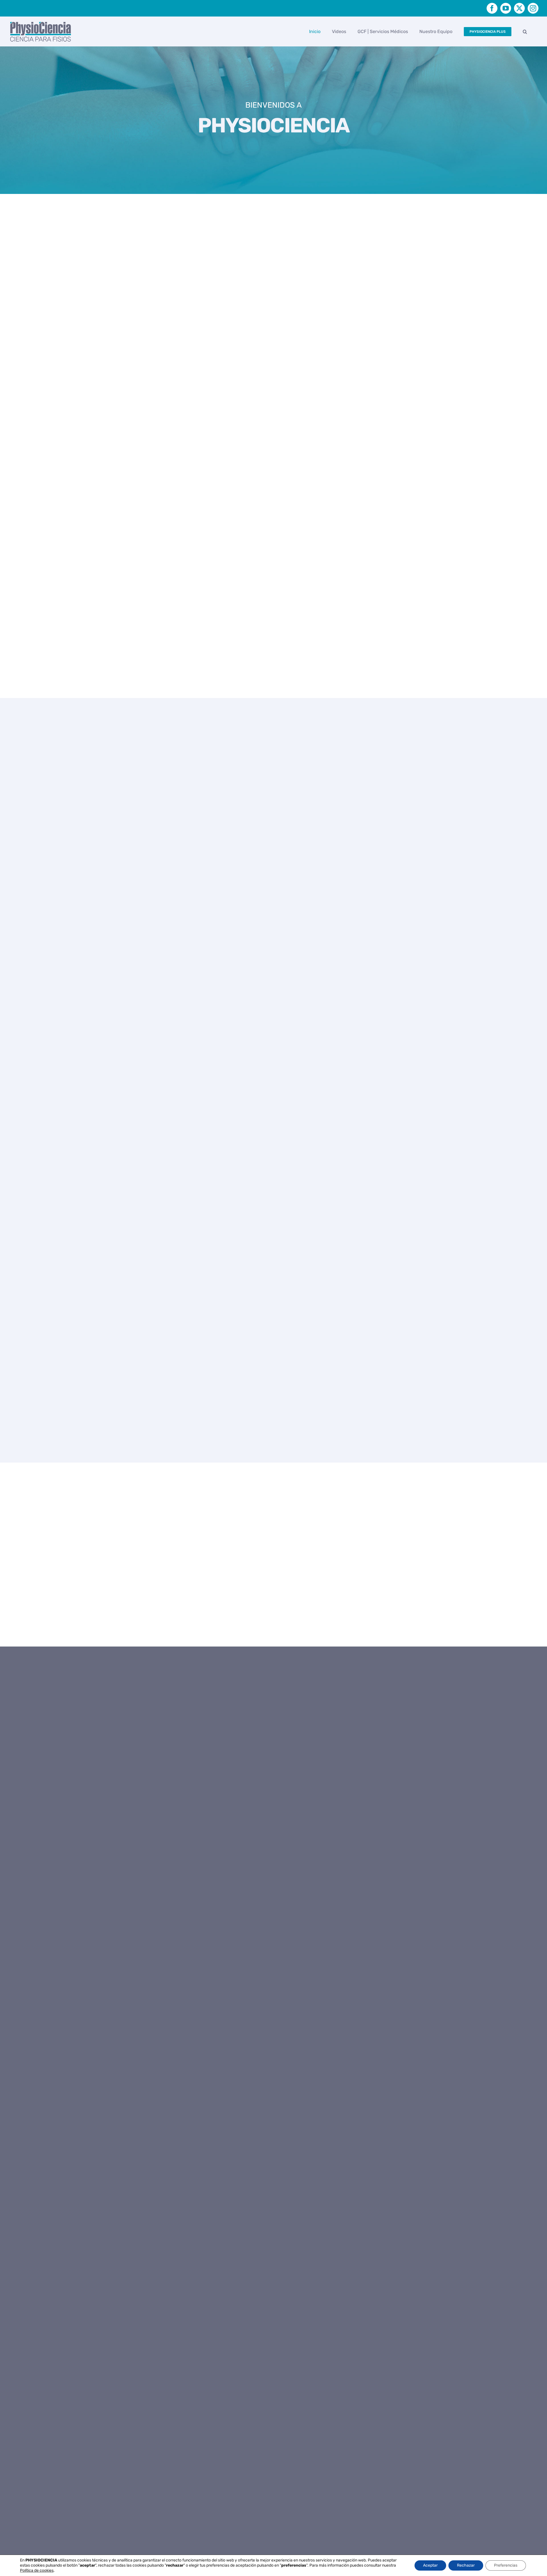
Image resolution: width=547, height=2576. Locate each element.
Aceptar (430, 2565)
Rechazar (466, 2565)
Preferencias (506, 2565)
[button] (525, 31)
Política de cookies (37, 2570)
